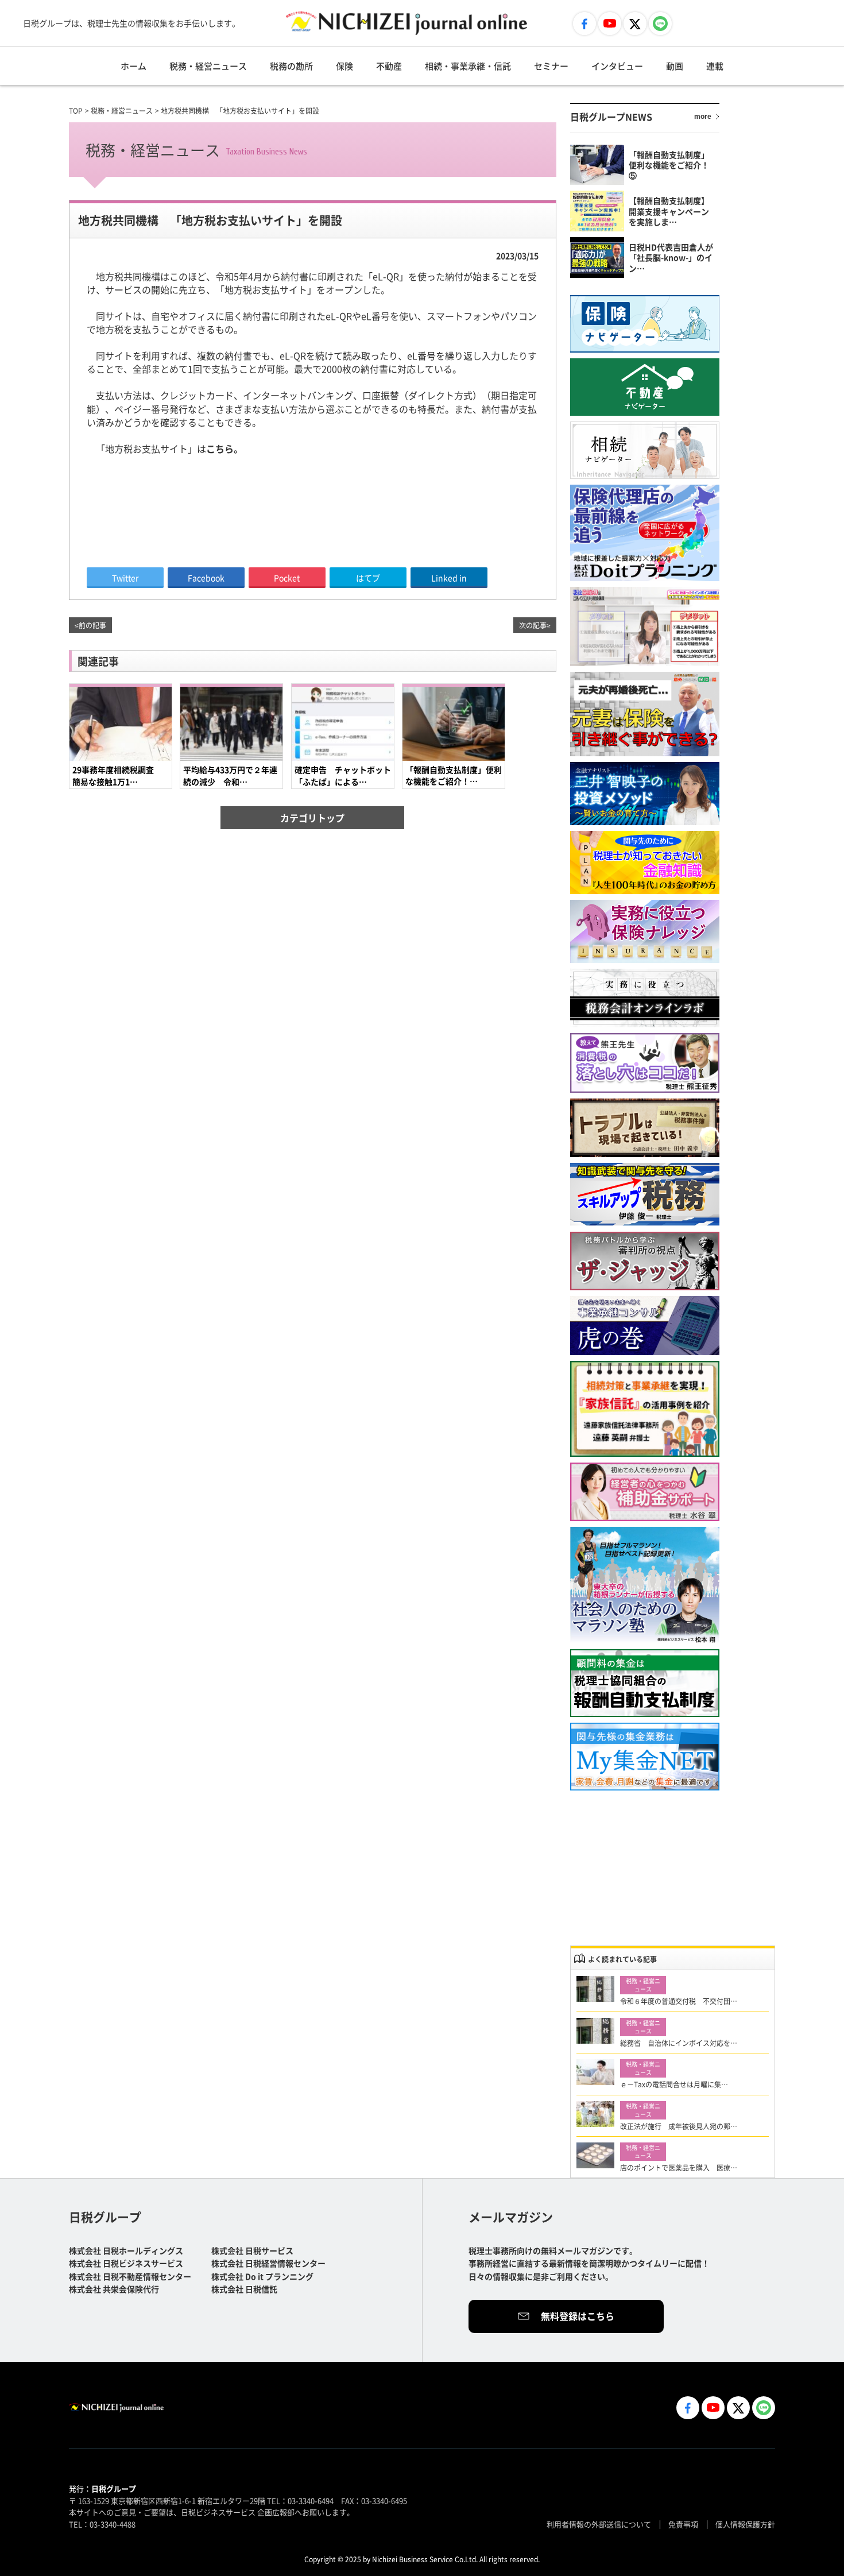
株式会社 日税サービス (252, 2250)
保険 (344, 66)
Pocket (287, 578)
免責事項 (683, 2524)
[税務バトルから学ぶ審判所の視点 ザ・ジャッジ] (645, 1261)
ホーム (133, 66)
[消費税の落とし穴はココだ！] (645, 1063)
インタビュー (617, 66)
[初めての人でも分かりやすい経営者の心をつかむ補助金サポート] (645, 1492)
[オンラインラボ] (645, 998)
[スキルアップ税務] (645, 1195)
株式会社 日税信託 (244, 2289)
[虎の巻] (645, 1326)
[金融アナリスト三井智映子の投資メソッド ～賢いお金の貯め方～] (645, 794)
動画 (675, 66)
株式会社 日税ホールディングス (126, 2250)
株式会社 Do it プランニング (262, 2276)
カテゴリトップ (312, 818)
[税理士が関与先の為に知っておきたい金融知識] (645, 862)
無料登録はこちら (578, 2316)
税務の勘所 (291, 66)
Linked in (449, 578)
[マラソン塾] (645, 1585)
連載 (715, 66)
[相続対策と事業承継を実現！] (645, 1409)
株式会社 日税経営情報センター (268, 2263)
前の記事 (92, 625)
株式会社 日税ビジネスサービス (126, 2263)
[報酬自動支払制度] (645, 1683)
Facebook (206, 578)
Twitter (125, 578)
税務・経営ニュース (208, 66)
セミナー (551, 66)
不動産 (389, 66)
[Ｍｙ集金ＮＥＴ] (645, 1757)
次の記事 (533, 625)
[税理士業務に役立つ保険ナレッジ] (645, 931)
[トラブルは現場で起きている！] (645, 1128)
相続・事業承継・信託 (468, 66)
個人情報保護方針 (745, 2524)
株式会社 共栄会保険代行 (114, 2289)
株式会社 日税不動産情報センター (130, 2276)
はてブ (368, 578)
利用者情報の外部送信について (599, 2524)
